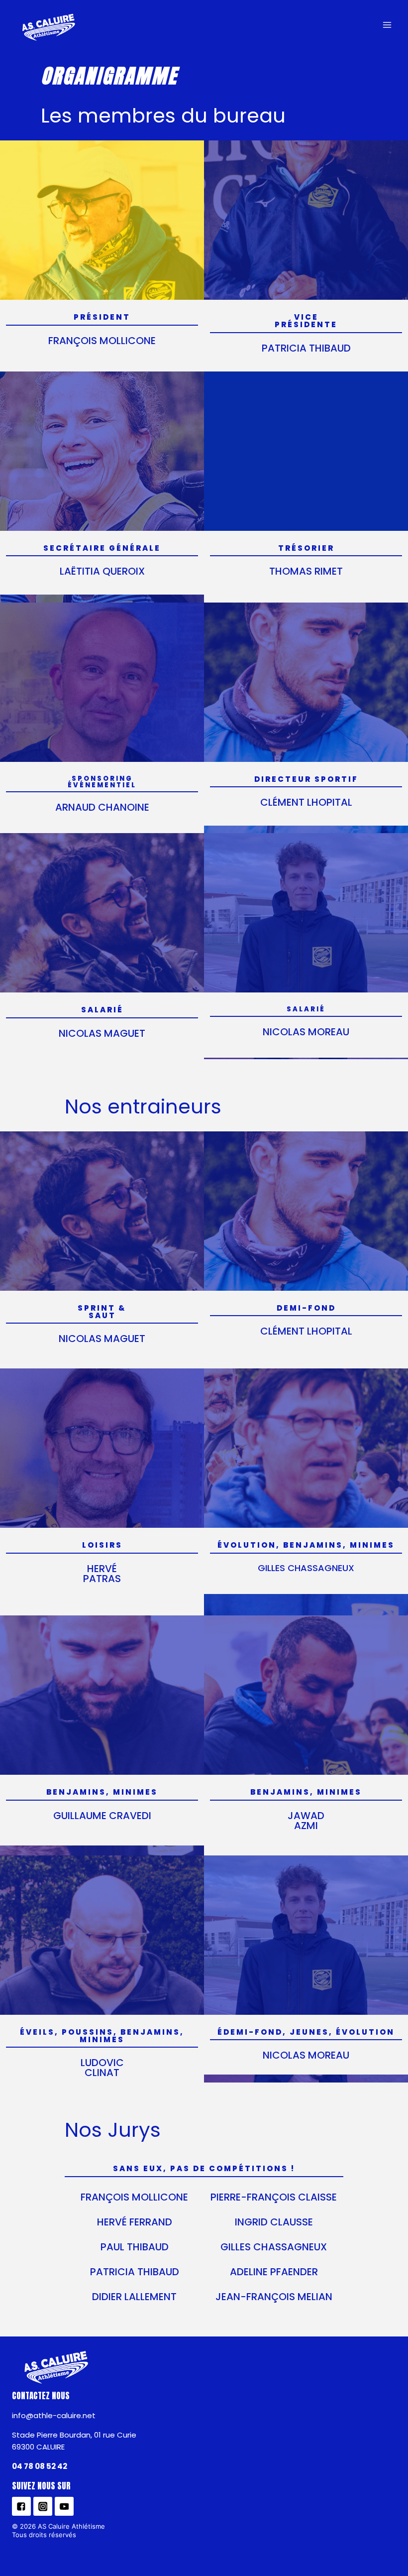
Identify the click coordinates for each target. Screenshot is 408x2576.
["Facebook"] (21, 2506)
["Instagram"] (43, 2506)
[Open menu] (387, 25)
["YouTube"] (64, 2506)
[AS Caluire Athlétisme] (49, 28)
